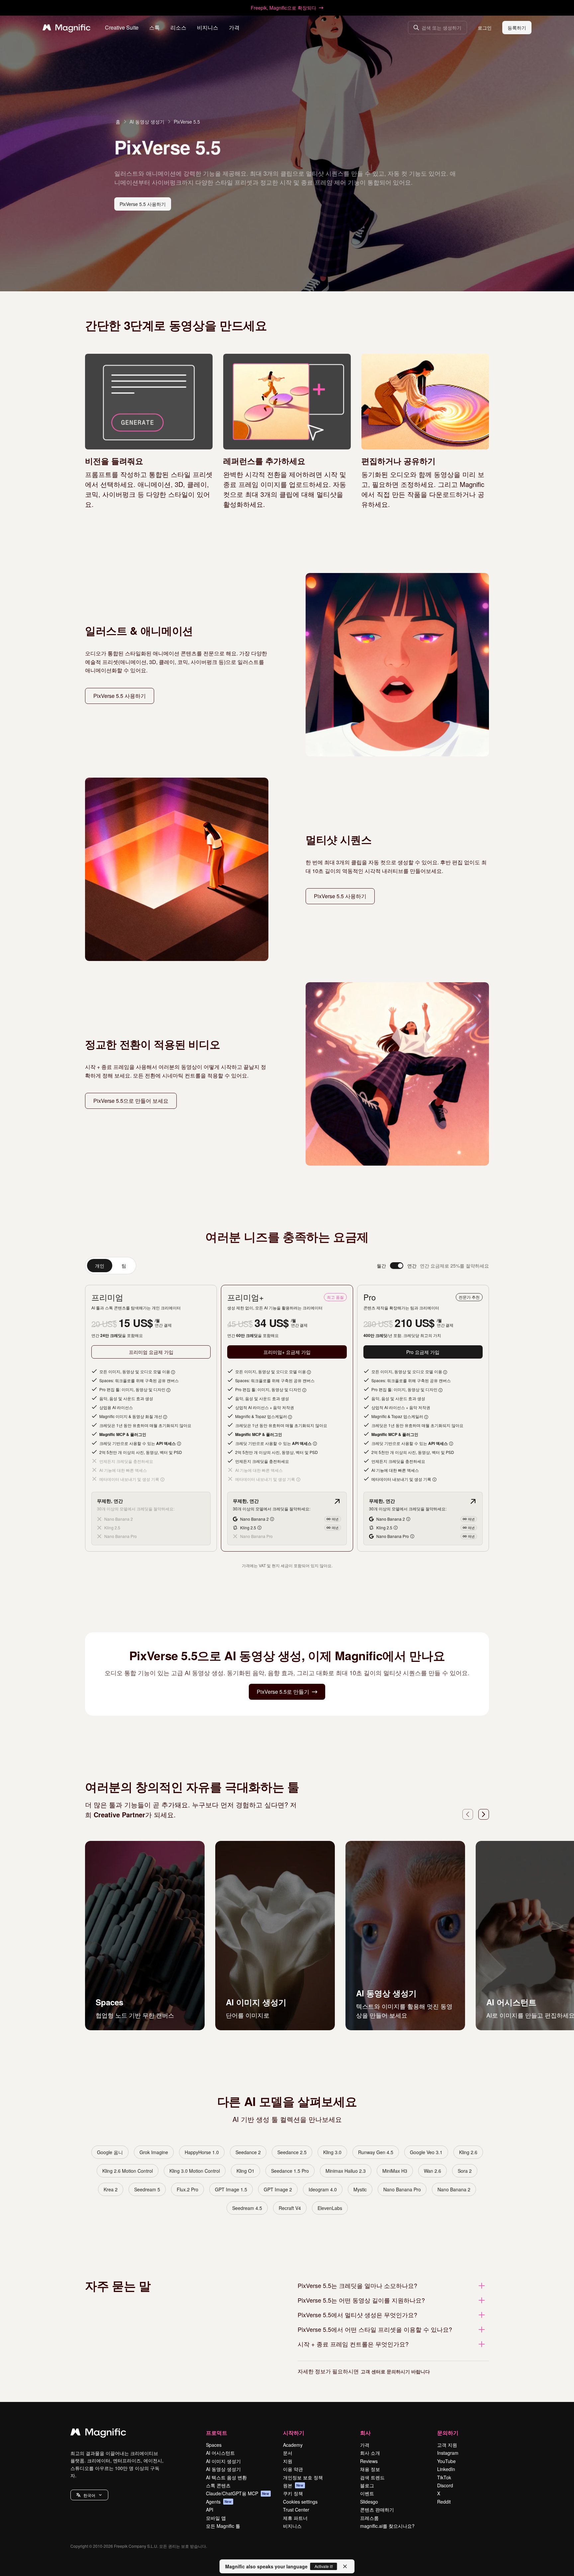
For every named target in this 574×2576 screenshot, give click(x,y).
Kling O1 (245, 2171)
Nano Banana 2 (454, 2189)
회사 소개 (370, 2453)
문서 (288, 2453)
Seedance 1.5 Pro (290, 2171)
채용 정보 (370, 2469)
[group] (111, 1266)
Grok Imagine (154, 2152)
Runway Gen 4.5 (376, 2152)
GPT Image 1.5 (231, 2189)
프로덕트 (217, 2433)
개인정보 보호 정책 (303, 2477)
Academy (293, 2445)
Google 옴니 (110, 2152)
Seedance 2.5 (292, 2152)
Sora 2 (465, 2171)
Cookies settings (300, 2502)
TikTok (444, 2477)
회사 (365, 2433)
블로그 (367, 2485)
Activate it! (324, 2566)
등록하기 (517, 28)
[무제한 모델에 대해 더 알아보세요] (337, 1501)
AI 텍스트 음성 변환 (226, 2477)
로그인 (485, 28)
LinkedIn (446, 2469)
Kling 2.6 (468, 2152)
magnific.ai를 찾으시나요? (387, 2526)
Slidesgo (369, 2502)
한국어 (89, 2495)
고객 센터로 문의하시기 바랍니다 (395, 2371)
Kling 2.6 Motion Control (128, 2171)
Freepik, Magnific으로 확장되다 (284, 8)
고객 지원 (447, 2445)
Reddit (444, 2502)
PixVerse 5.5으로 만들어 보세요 (131, 1101)
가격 (234, 27)
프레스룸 (369, 2518)
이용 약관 (293, 2469)
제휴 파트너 (295, 2518)
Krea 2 (111, 2189)
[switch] (397, 1266)
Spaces (214, 2445)
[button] (89, 2495)
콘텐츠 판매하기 (377, 2510)
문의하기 (448, 2433)
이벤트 (367, 2493)
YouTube (446, 2461)
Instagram (448, 2453)
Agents (219, 2502)
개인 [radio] (100, 1266)
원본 (293, 2485)
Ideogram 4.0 (323, 2189)
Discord (445, 2485)
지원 (288, 2461)
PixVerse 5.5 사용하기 (143, 204)
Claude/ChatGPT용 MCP (238, 2493)
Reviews (369, 2461)
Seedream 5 (147, 2189)
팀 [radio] (124, 1266)
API (210, 2510)
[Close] (345, 2566)
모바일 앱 (216, 2518)
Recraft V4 (290, 2208)
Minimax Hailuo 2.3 (346, 2171)
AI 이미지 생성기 (223, 2461)
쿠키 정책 (293, 2493)
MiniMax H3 (395, 2171)
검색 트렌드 (372, 2477)
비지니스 (292, 2526)
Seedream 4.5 (247, 2208)
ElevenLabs (330, 2208)
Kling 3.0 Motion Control (195, 2171)
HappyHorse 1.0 (202, 2152)
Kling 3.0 (332, 2152)
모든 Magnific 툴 (223, 2526)
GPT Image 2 (278, 2189)
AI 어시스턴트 (220, 2453)
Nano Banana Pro (402, 2189)
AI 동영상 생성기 (147, 122)
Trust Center (296, 2510)
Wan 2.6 (432, 2171)
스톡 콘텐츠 (218, 2485)
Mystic (360, 2189)
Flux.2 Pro (188, 2189)
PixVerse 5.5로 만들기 (283, 1692)
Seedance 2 (248, 2152)
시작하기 (294, 2433)
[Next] (484, 1814)
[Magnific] (98, 2433)
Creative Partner (119, 1814)
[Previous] (468, 1814)
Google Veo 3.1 (426, 2152)
